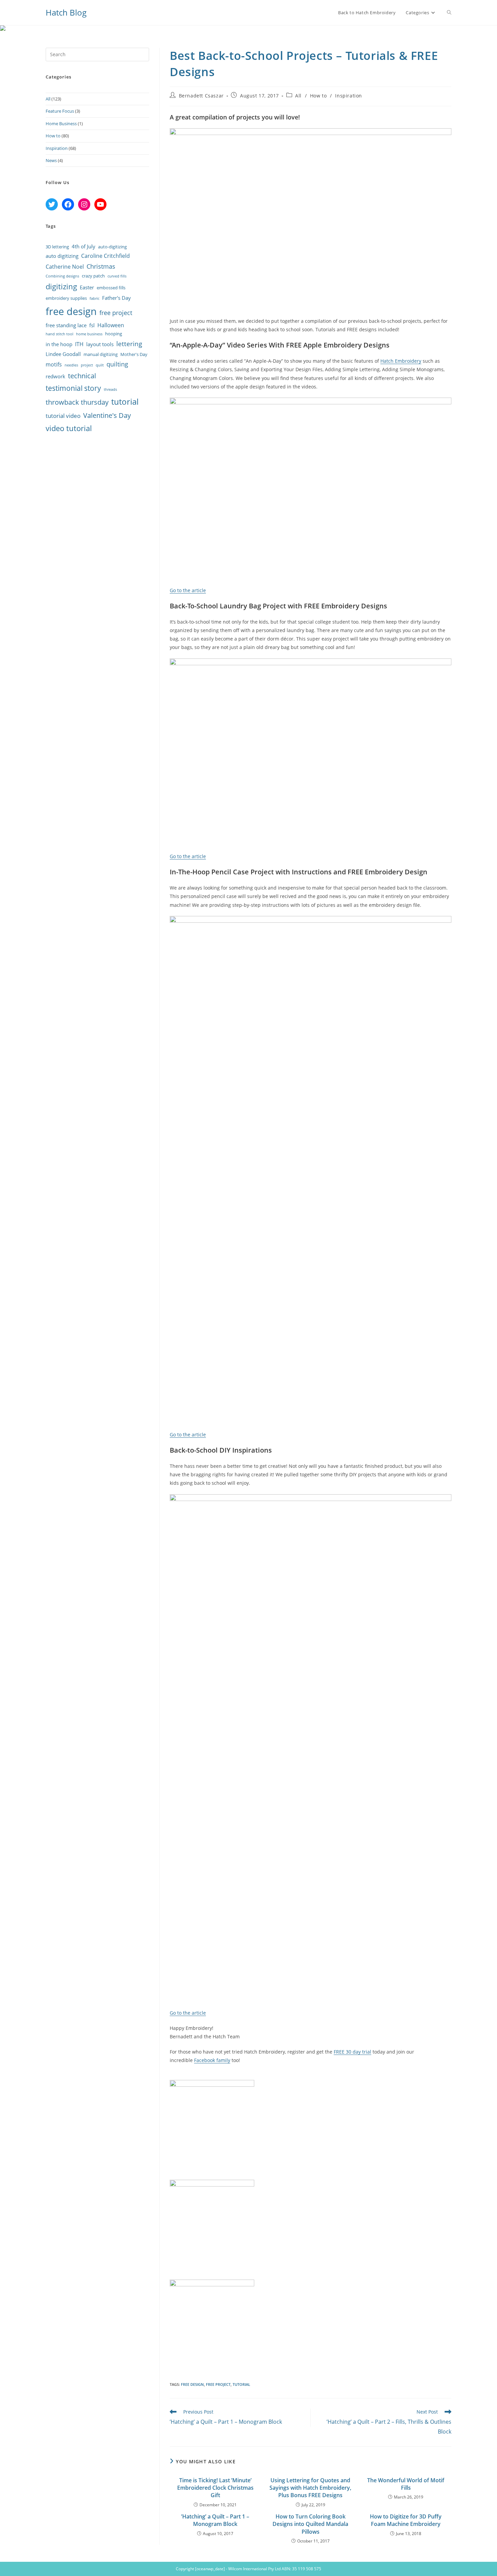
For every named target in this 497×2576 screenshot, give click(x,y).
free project (218, 2384)
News (51, 160)
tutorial (241, 2384)
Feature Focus (60, 111)
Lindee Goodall (63, 354)
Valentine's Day (107, 415)
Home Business (61, 124)
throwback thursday (77, 402)
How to (318, 96)
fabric (94, 298)
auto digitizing (62, 256)
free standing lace (66, 325)
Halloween (111, 325)
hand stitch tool (60, 334)
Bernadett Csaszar (201, 96)
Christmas (101, 266)
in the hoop (59, 344)
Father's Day (116, 298)
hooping (114, 334)
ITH (79, 344)
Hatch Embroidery (401, 361)
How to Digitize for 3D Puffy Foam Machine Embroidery (406, 2520)
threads (110, 389)
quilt (100, 365)
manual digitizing (101, 354)
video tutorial (69, 428)
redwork (55, 376)
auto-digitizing (112, 247)
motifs (54, 364)
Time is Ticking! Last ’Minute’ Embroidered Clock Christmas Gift (215, 2488)
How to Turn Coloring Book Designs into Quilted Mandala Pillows (310, 2524)
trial (366, 2052)
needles (71, 365)
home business (89, 334)
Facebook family (212, 2060)
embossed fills (111, 288)
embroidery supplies (66, 298)
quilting (117, 364)
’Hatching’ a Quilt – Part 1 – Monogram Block (215, 2520)
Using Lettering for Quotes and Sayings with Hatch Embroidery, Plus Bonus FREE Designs (310, 2488)
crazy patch (93, 276)
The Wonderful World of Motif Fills (406, 2484)
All (298, 96)
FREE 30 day (347, 2052)
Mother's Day (134, 354)
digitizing (61, 286)
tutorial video (63, 416)
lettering (129, 344)
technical (82, 376)
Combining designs (62, 276)
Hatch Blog (66, 12)
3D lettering (57, 247)
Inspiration (349, 96)
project (87, 365)
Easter (87, 287)
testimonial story (73, 388)
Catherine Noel (65, 267)
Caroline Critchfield (105, 256)
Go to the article (188, 590)
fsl (92, 325)
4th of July (84, 246)
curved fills (117, 276)
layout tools (100, 344)
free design (192, 2384)
